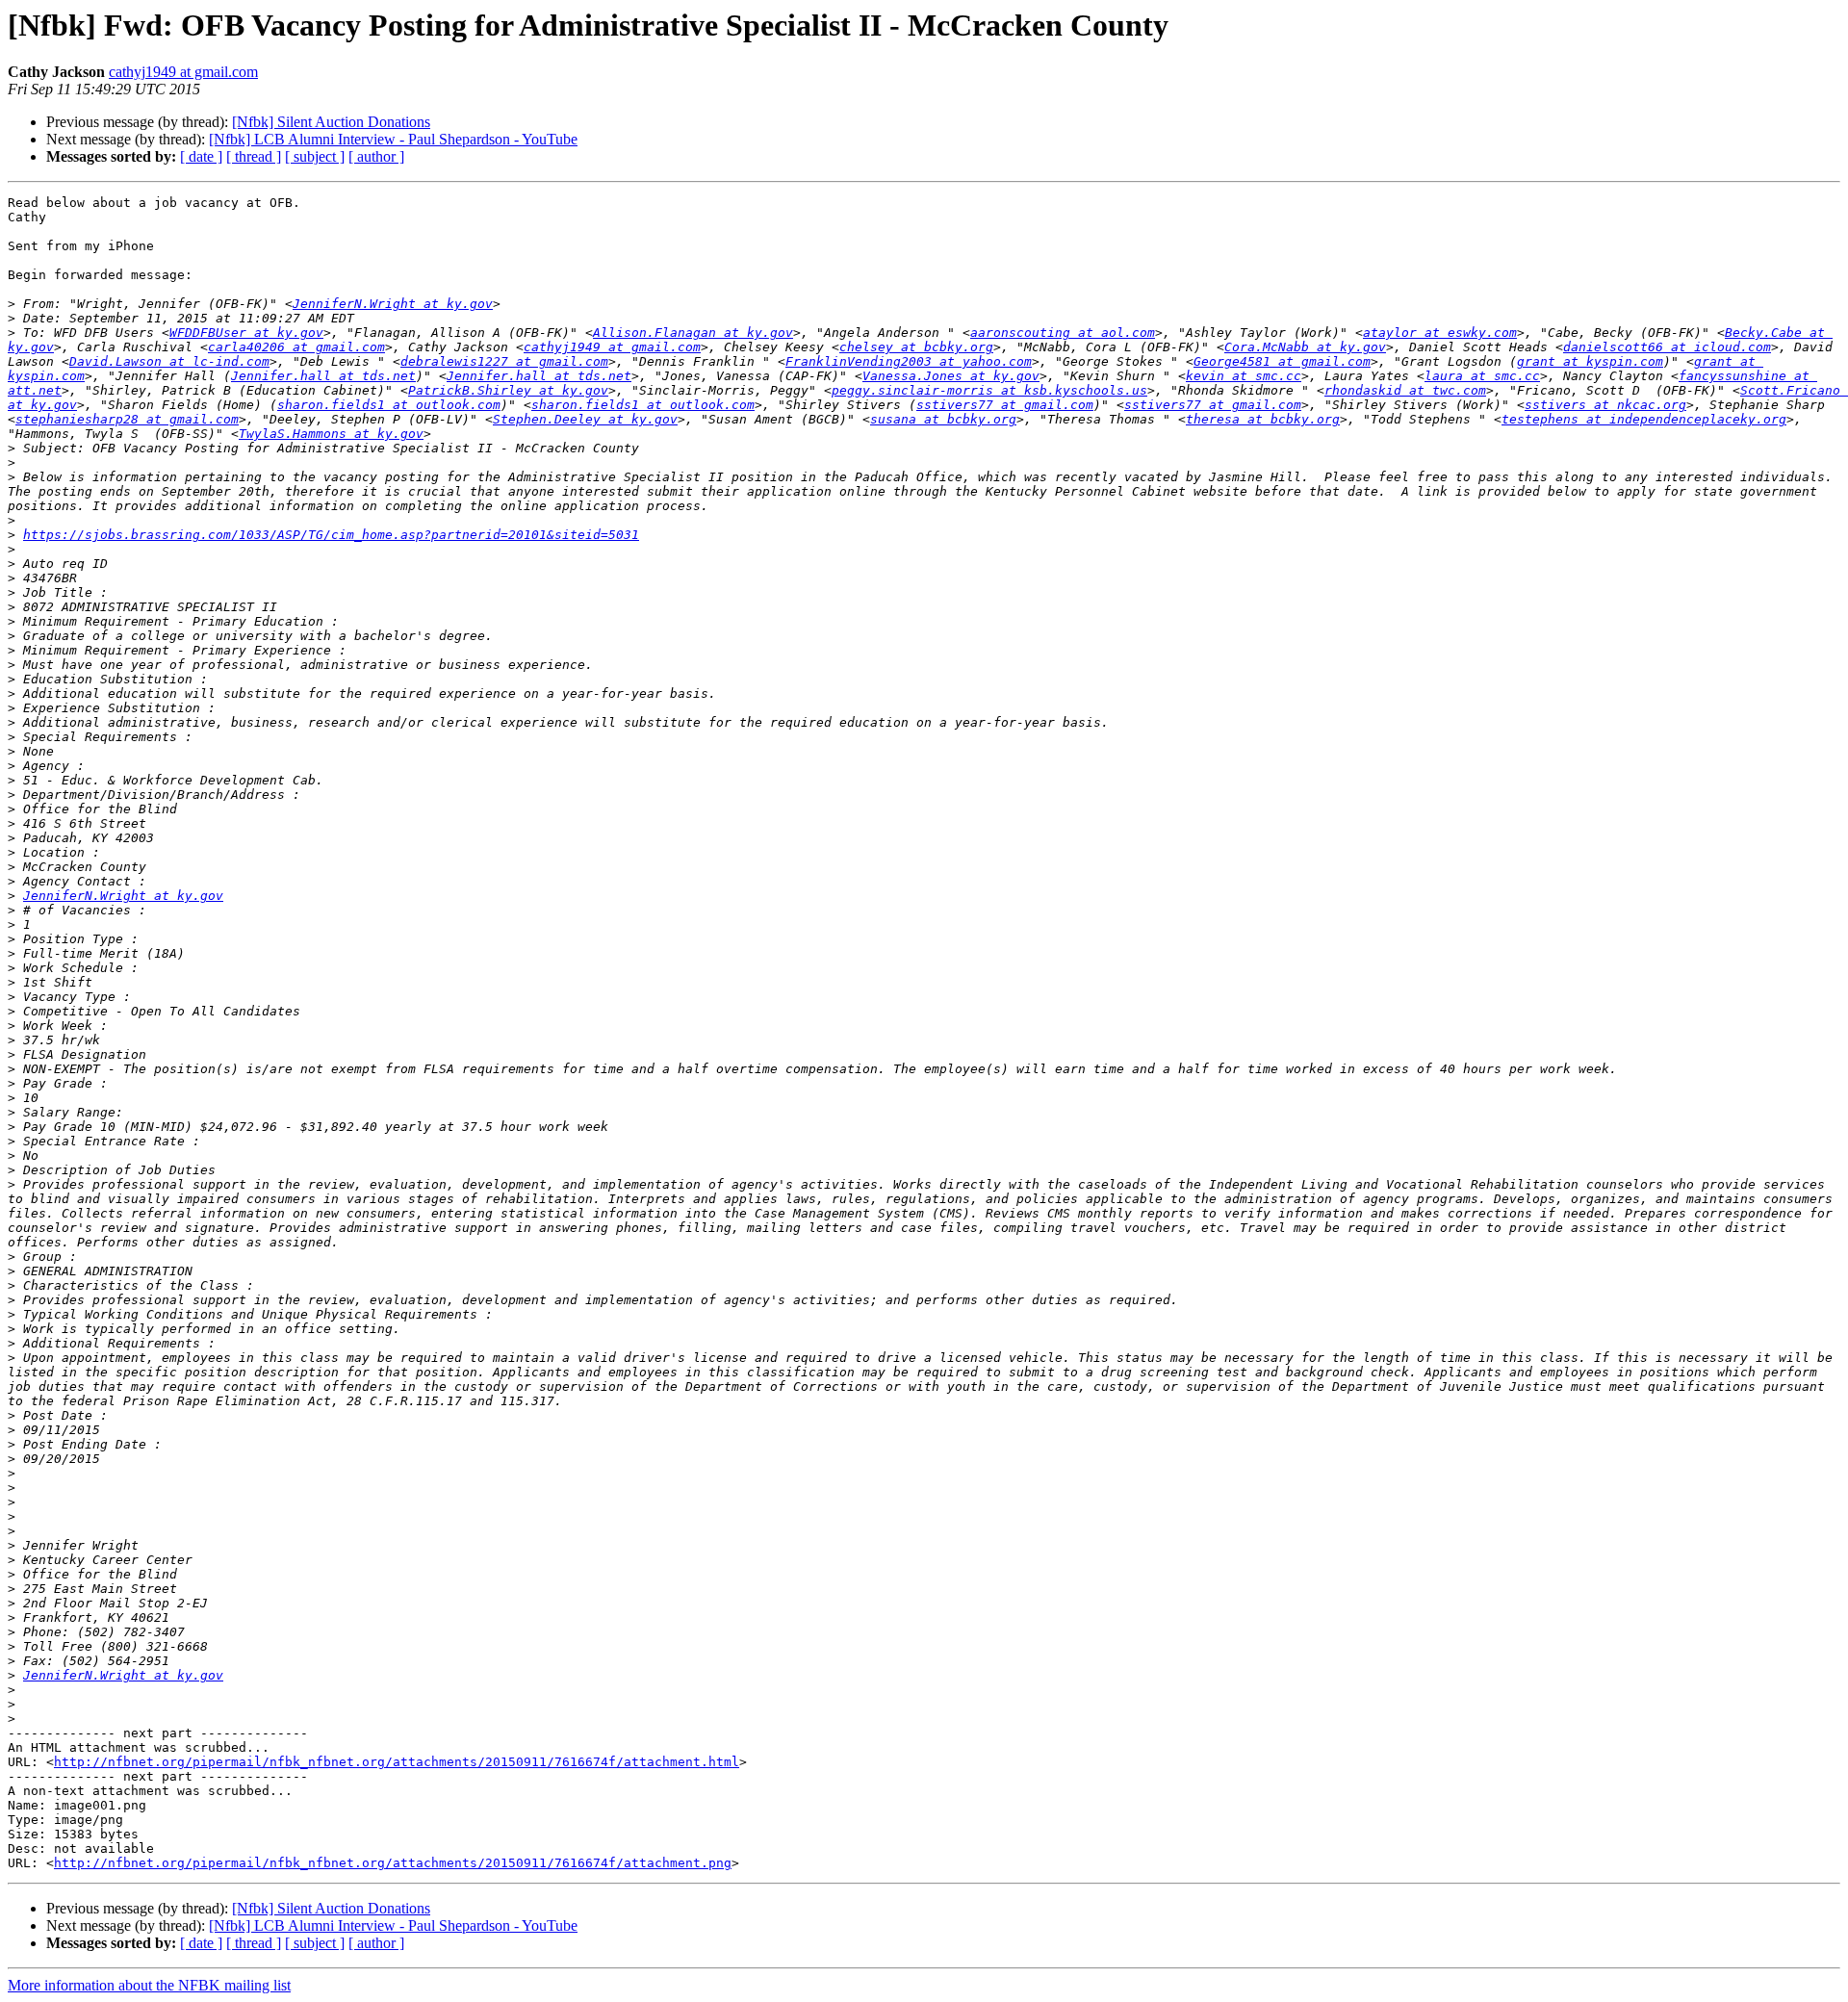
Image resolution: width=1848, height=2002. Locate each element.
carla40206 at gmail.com (296, 347)
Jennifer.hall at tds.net (323, 376)
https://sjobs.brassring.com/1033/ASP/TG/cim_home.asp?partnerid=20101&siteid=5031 (331, 535)
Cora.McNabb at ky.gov (1305, 347)
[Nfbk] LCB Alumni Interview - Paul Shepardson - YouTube (393, 139)
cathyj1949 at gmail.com (183, 72)
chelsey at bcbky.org (916, 347)
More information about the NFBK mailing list (149, 1985)
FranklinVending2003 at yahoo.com (909, 361)
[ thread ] (254, 156)
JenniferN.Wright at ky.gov (393, 304)
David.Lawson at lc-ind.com (169, 361)
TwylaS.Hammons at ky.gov (331, 434)
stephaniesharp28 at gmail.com (127, 419)
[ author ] (376, 156)
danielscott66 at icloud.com (1667, 347)
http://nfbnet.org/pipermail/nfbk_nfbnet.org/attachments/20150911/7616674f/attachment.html (397, 1762)
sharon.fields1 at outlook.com (389, 405)
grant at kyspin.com (1590, 361)
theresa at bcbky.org (1263, 419)
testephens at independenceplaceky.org (1644, 419)
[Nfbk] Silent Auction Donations (331, 122)
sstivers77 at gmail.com (1005, 405)
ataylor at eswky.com (1440, 333)
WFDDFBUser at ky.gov (246, 333)
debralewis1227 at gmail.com (504, 361)
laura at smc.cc (1482, 376)
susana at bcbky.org (943, 419)
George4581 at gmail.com (1282, 361)
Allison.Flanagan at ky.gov (693, 333)
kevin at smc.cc (1244, 376)
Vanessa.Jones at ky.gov (951, 376)
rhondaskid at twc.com (1405, 390)
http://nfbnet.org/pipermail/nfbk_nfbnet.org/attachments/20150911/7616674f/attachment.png (393, 1863)
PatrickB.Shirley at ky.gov (508, 390)
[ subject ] (315, 156)
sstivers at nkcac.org (1605, 405)
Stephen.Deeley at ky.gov (585, 419)
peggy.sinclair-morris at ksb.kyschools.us (989, 390)
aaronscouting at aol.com (1063, 333)
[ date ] (201, 156)
